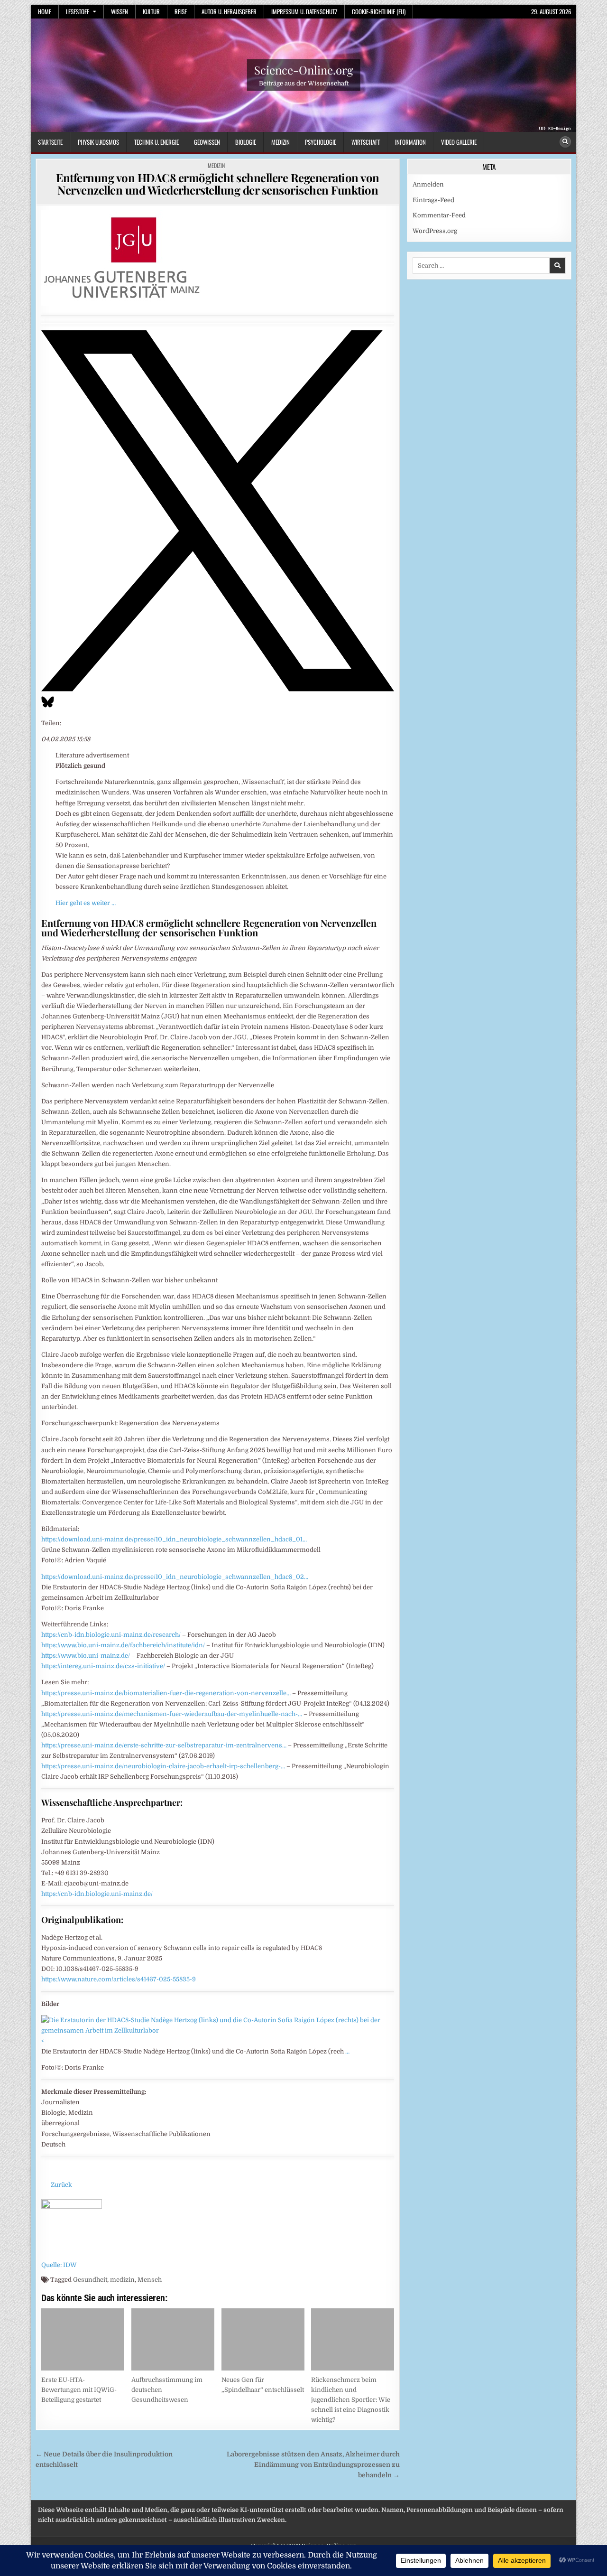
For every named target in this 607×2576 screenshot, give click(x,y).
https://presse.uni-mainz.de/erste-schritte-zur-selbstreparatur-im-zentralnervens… (164, 1745)
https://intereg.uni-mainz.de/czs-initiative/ (103, 1666)
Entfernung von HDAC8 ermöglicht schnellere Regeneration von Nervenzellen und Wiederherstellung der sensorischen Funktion (218, 184)
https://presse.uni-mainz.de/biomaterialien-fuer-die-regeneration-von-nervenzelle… (166, 1693)
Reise (181, 11)
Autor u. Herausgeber (229, 11)
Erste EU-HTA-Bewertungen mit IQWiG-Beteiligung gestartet (79, 2390)
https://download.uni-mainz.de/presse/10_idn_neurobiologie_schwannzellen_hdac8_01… (174, 1539)
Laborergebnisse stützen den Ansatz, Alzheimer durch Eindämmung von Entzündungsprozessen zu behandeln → (313, 2465)
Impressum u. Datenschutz (304, 11)
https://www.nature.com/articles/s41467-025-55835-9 (119, 1979)
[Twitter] (218, 689)
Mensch (150, 2280)
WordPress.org (435, 231)
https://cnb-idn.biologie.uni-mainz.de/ (97, 1894)
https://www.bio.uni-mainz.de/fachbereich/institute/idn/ (123, 1645)
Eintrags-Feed (433, 200)
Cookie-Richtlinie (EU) (379, 11)
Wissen (120, 11)
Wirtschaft (366, 142)
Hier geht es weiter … (86, 903)
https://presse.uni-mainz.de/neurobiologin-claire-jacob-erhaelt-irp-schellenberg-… (163, 1766)
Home (45, 11)
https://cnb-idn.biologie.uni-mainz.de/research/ (111, 1635)
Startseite (50, 142)
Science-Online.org (304, 70)
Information (410, 142)
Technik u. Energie (156, 142)
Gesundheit (90, 2280)
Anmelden (428, 184)
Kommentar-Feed (439, 215)
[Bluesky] (48, 707)
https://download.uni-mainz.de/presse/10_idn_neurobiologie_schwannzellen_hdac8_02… (175, 1577)
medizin (122, 2280)
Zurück (61, 2185)
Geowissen (207, 142)
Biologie (246, 142)
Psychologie (321, 142)
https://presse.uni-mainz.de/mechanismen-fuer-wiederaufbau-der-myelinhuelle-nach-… (172, 1714)
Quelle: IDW (59, 2265)
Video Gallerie (459, 142)
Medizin (281, 142)
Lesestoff (78, 11)
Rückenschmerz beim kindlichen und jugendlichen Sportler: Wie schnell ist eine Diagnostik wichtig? (351, 2399)
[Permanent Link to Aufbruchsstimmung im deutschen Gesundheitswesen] (173, 2339)
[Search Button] (565, 142)
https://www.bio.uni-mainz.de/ (86, 1656)
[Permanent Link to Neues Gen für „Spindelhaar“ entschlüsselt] (263, 2339)
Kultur (151, 11)
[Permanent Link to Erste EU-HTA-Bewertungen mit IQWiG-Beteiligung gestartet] (83, 2339)
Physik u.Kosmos (98, 142)
